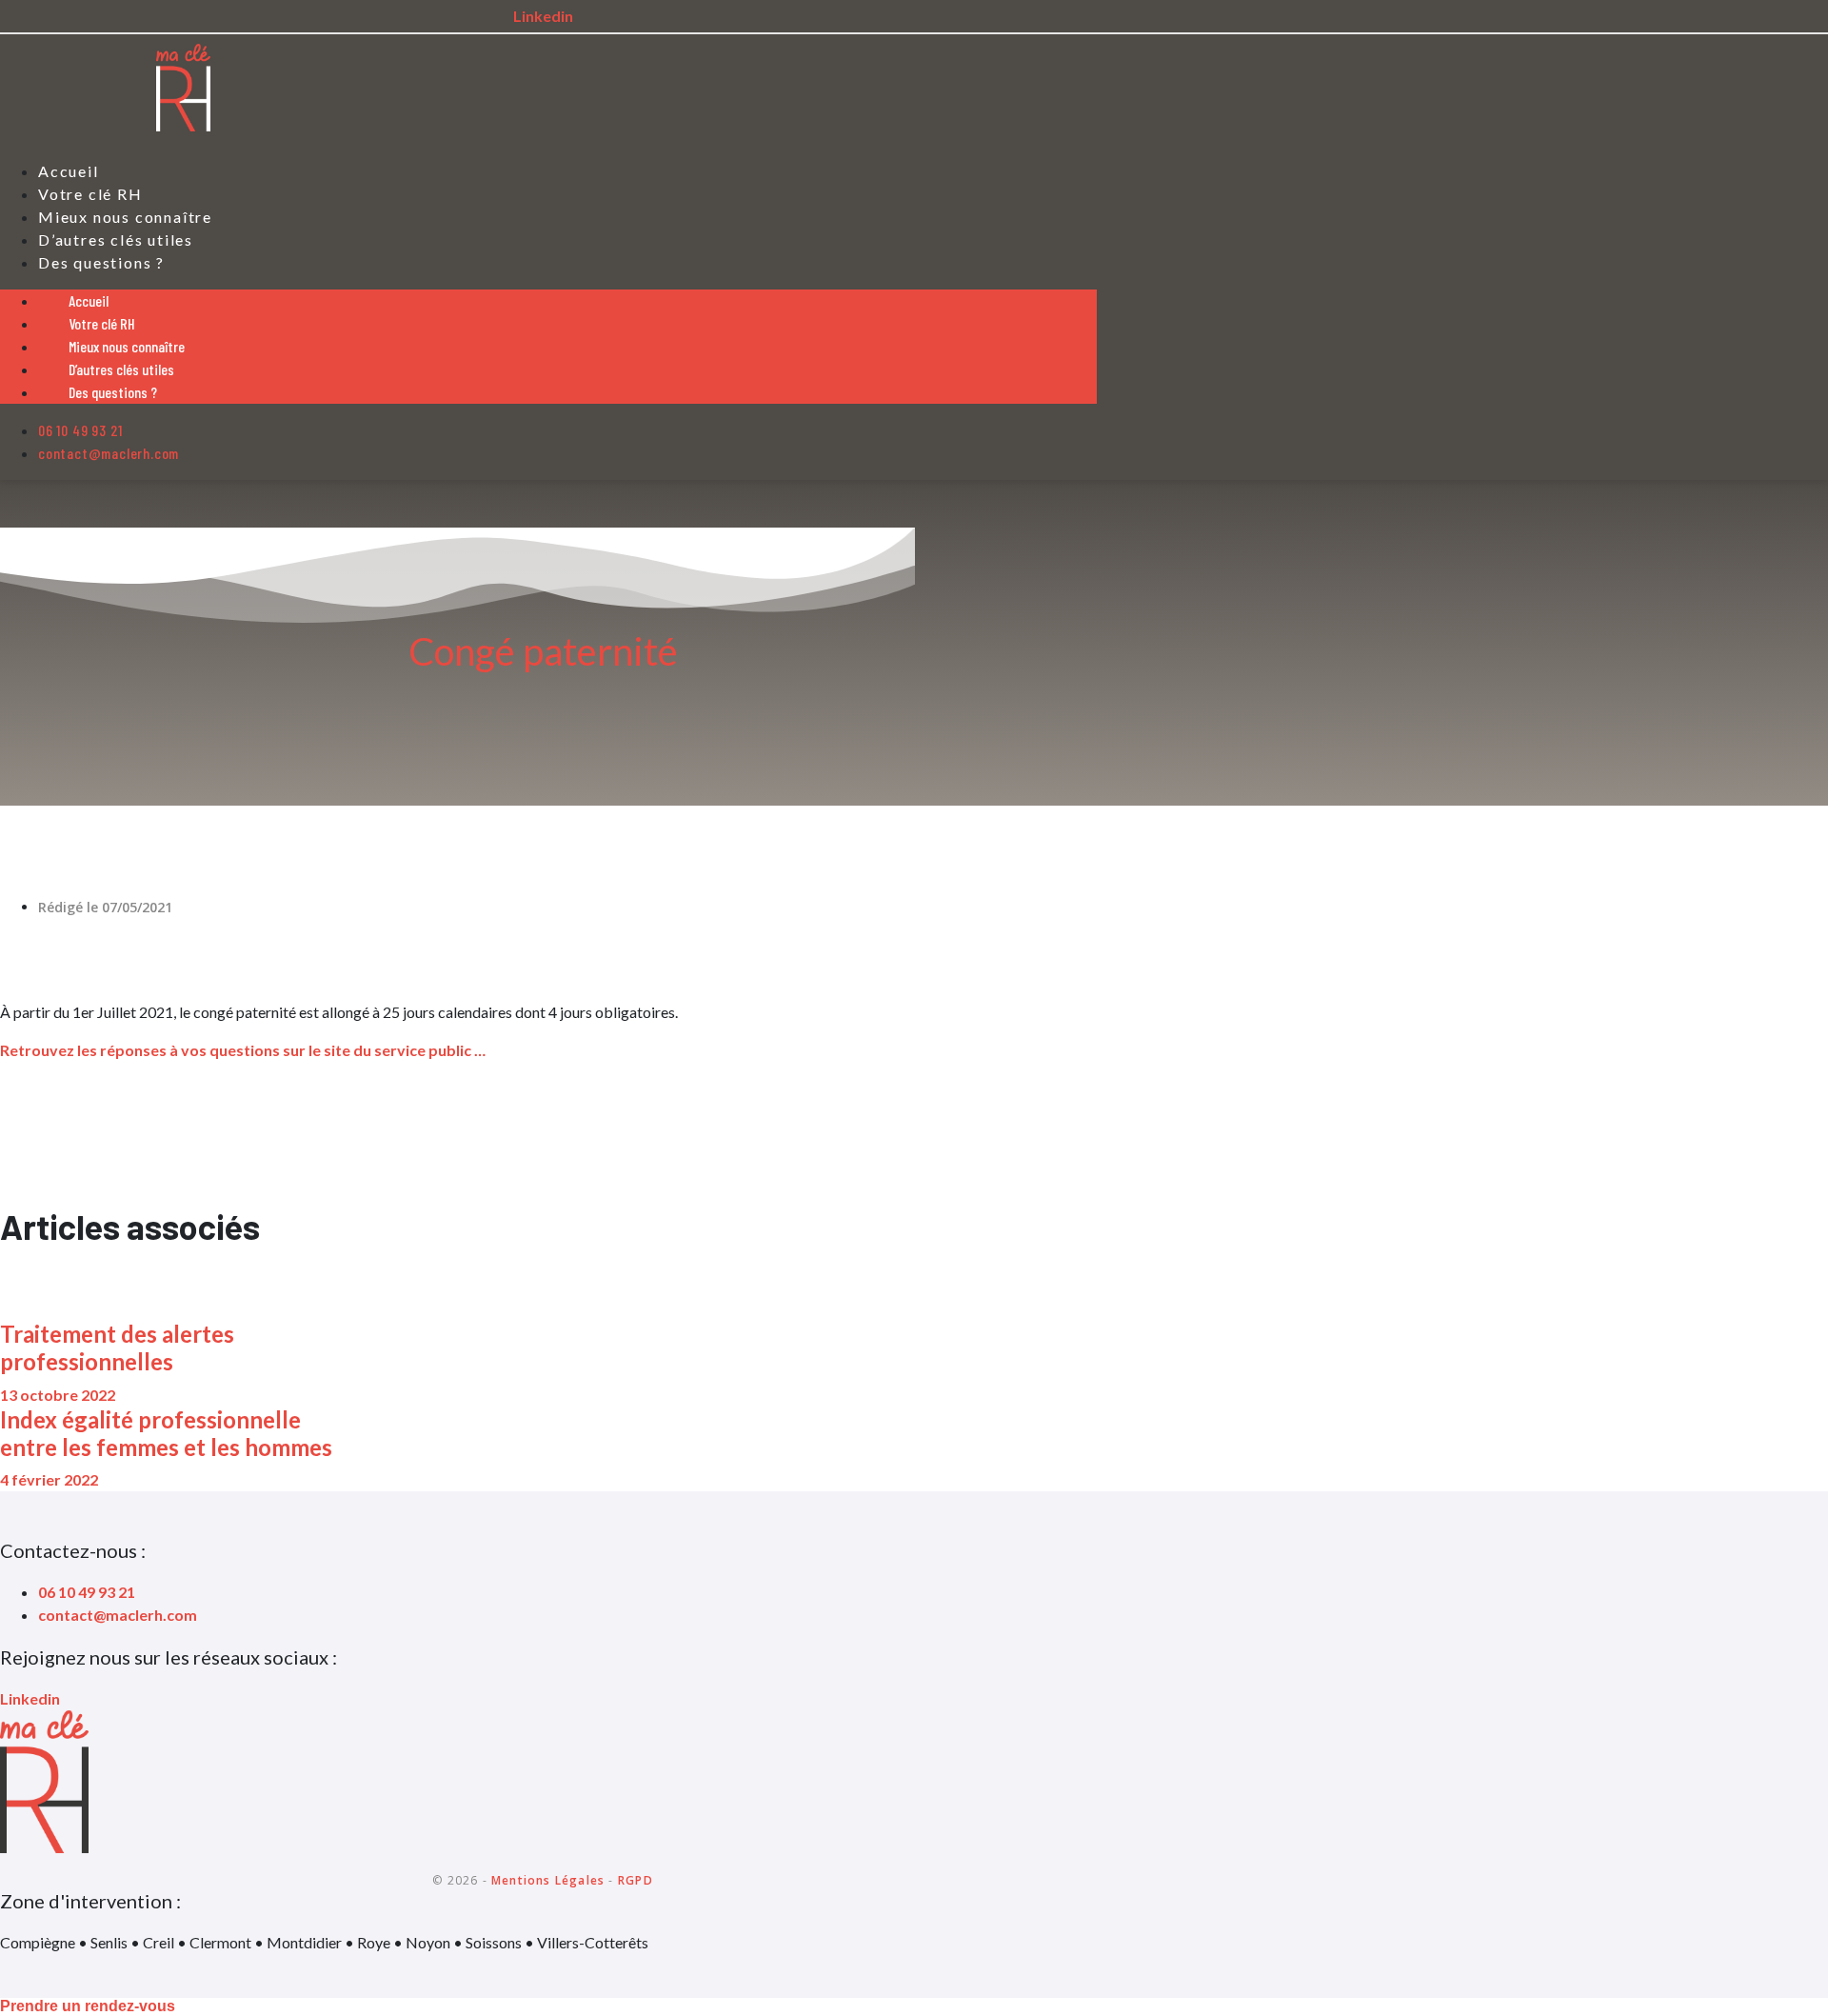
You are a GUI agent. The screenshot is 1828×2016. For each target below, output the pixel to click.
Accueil (89, 300)
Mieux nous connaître (127, 346)
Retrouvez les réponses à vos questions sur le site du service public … (243, 1050)
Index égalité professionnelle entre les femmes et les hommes (166, 1433)
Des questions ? (101, 262)
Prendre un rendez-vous (88, 2006)
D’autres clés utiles (121, 369)
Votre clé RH (102, 323)
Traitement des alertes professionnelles (117, 1347)
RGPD (636, 1880)
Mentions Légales (548, 1880)
